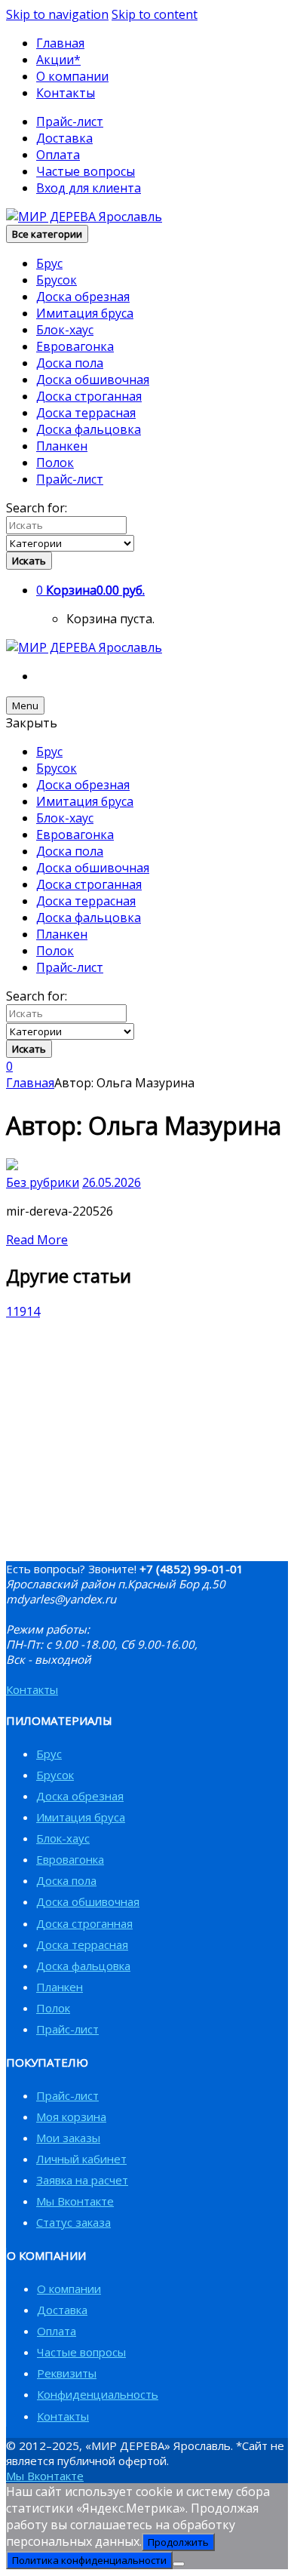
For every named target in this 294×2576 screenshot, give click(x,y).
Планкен (62, 446)
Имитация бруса (85, 313)
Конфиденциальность (98, 2394)
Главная (60, 43)
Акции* (58, 60)
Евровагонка (75, 346)
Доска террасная (86, 413)
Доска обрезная (83, 297)
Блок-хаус (65, 330)
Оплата (58, 155)
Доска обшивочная (93, 380)
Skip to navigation (57, 14)
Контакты (66, 93)
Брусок (57, 280)
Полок (55, 463)
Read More (37, 1240)
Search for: (37, 508)
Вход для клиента (89, 188)
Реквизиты (67, 2373)
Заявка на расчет (82, 2180)
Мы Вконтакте (75, 2201)
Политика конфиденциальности (89, 2560)
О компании (72, 76)
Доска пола (70, 363)
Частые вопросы (86, 171)
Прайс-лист (70, 121)
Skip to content (155, 14)
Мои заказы (68, 2138)
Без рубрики (43, 1182)
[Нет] (179, 2564)
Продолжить (178, 2542)
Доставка (64, 138)
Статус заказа (73, 2222)
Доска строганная (89, 396)
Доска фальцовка (89, 429)
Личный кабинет (81, 2159)
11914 (23, 1311)
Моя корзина (71, 2116)
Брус (49, 263)
